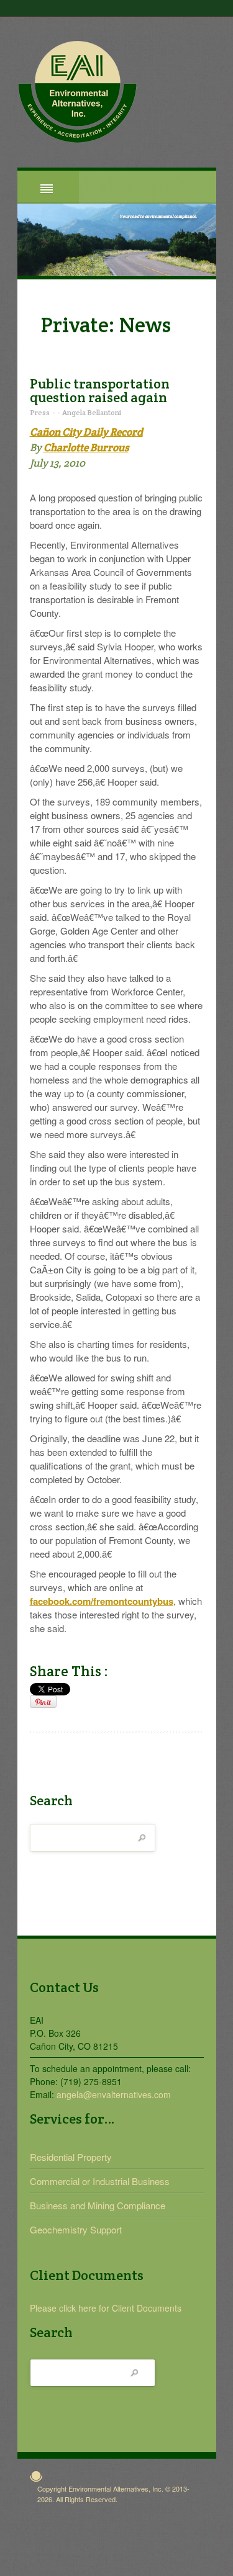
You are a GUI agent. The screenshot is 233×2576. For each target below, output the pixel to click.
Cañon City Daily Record (86, 432)
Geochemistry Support (76, 2229)
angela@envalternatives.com (114, 2094)
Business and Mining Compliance (98, 2205)
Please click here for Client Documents (106, 2308)
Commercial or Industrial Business (100, 2181)
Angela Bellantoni (92, 412)
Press (40, 412)
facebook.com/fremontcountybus (102, 1601)
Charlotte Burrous (86, 447)
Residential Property (71, 2157)
